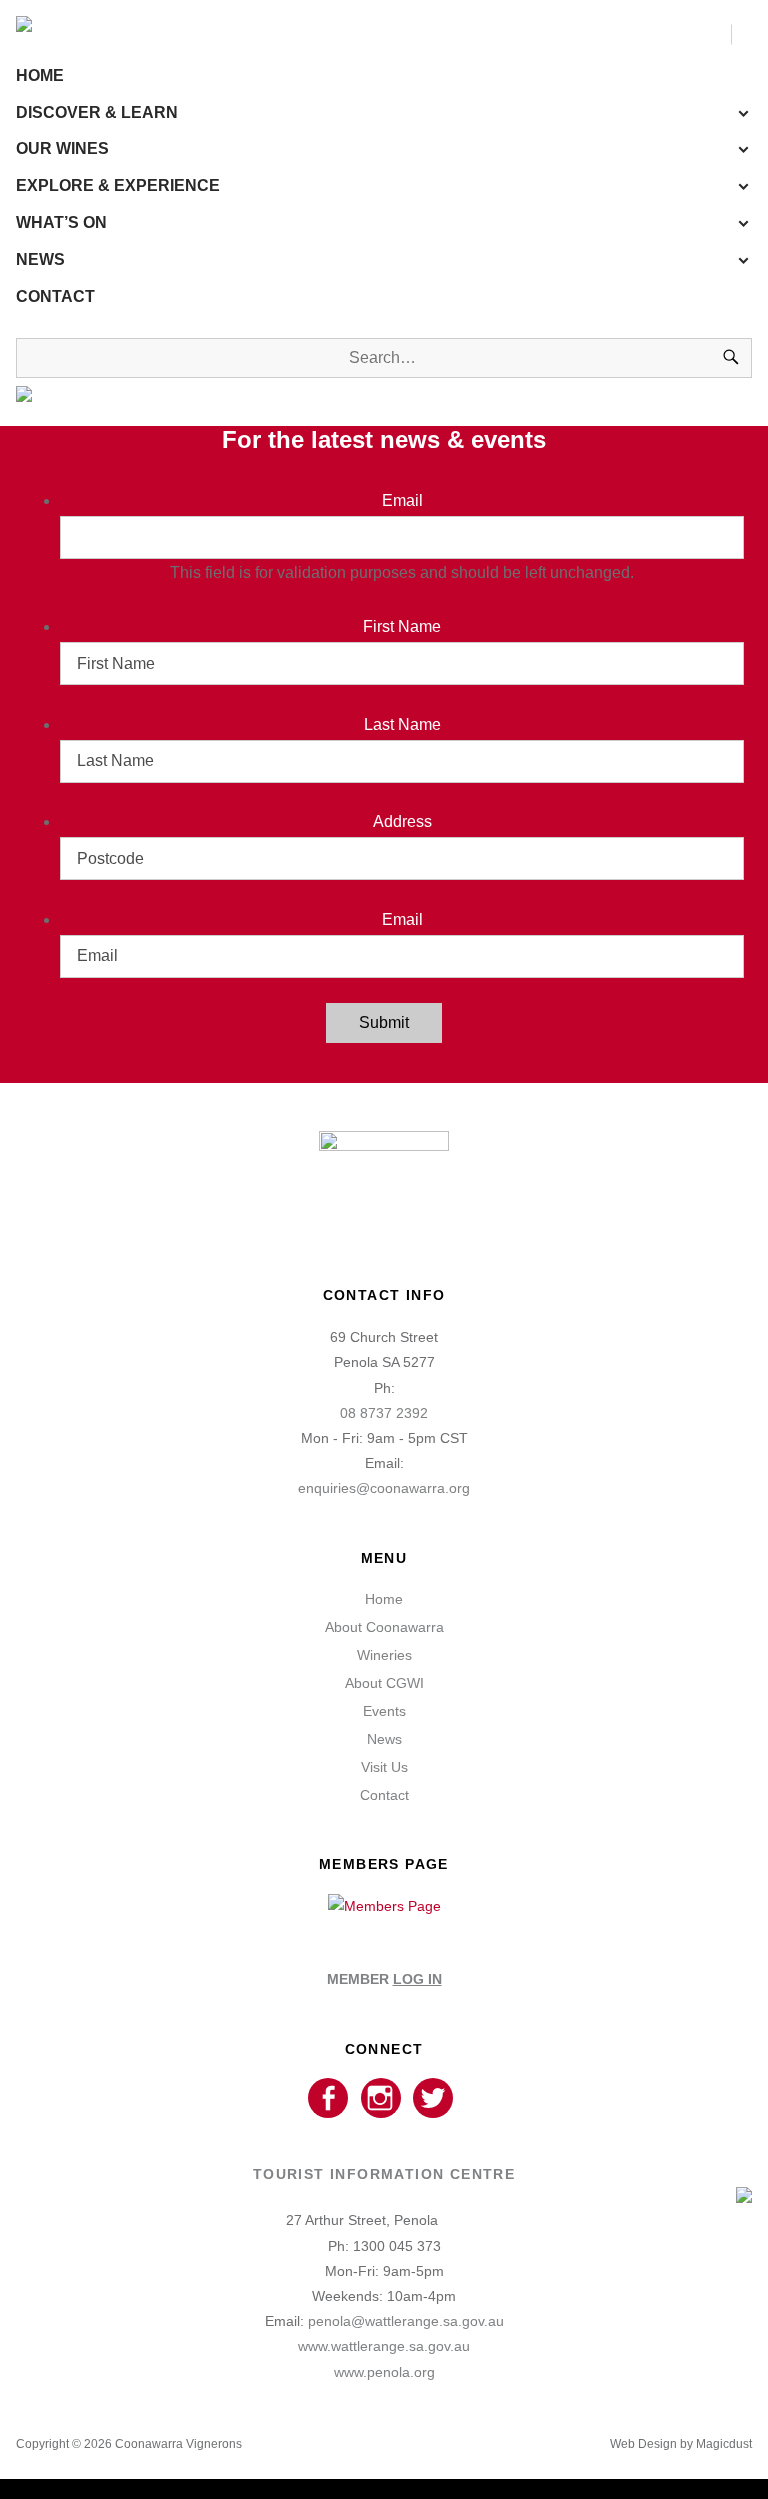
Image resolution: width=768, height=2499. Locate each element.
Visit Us (384, 1767)
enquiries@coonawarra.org (384, 1488)
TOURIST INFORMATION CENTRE (384, 2174)
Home (40, 75)
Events (384, 1711)
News (40, 259)
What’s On (61, 222)
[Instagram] (380, 2098)
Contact (55, 296)
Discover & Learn (97, 112)
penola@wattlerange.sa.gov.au (406, 2321)
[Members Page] (384, 1906)
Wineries (384, 1655)
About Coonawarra (384, 1627)
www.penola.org (384, 2372)
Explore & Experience (118, 185)
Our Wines (62, 148)
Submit (384, 1022)
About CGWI (384, 1683)
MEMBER (384, 1979)
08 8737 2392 (384, 1413)
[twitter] (432, 2098)
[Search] (731, 358)
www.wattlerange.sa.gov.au (384, 2346)
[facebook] (327, 2098)
